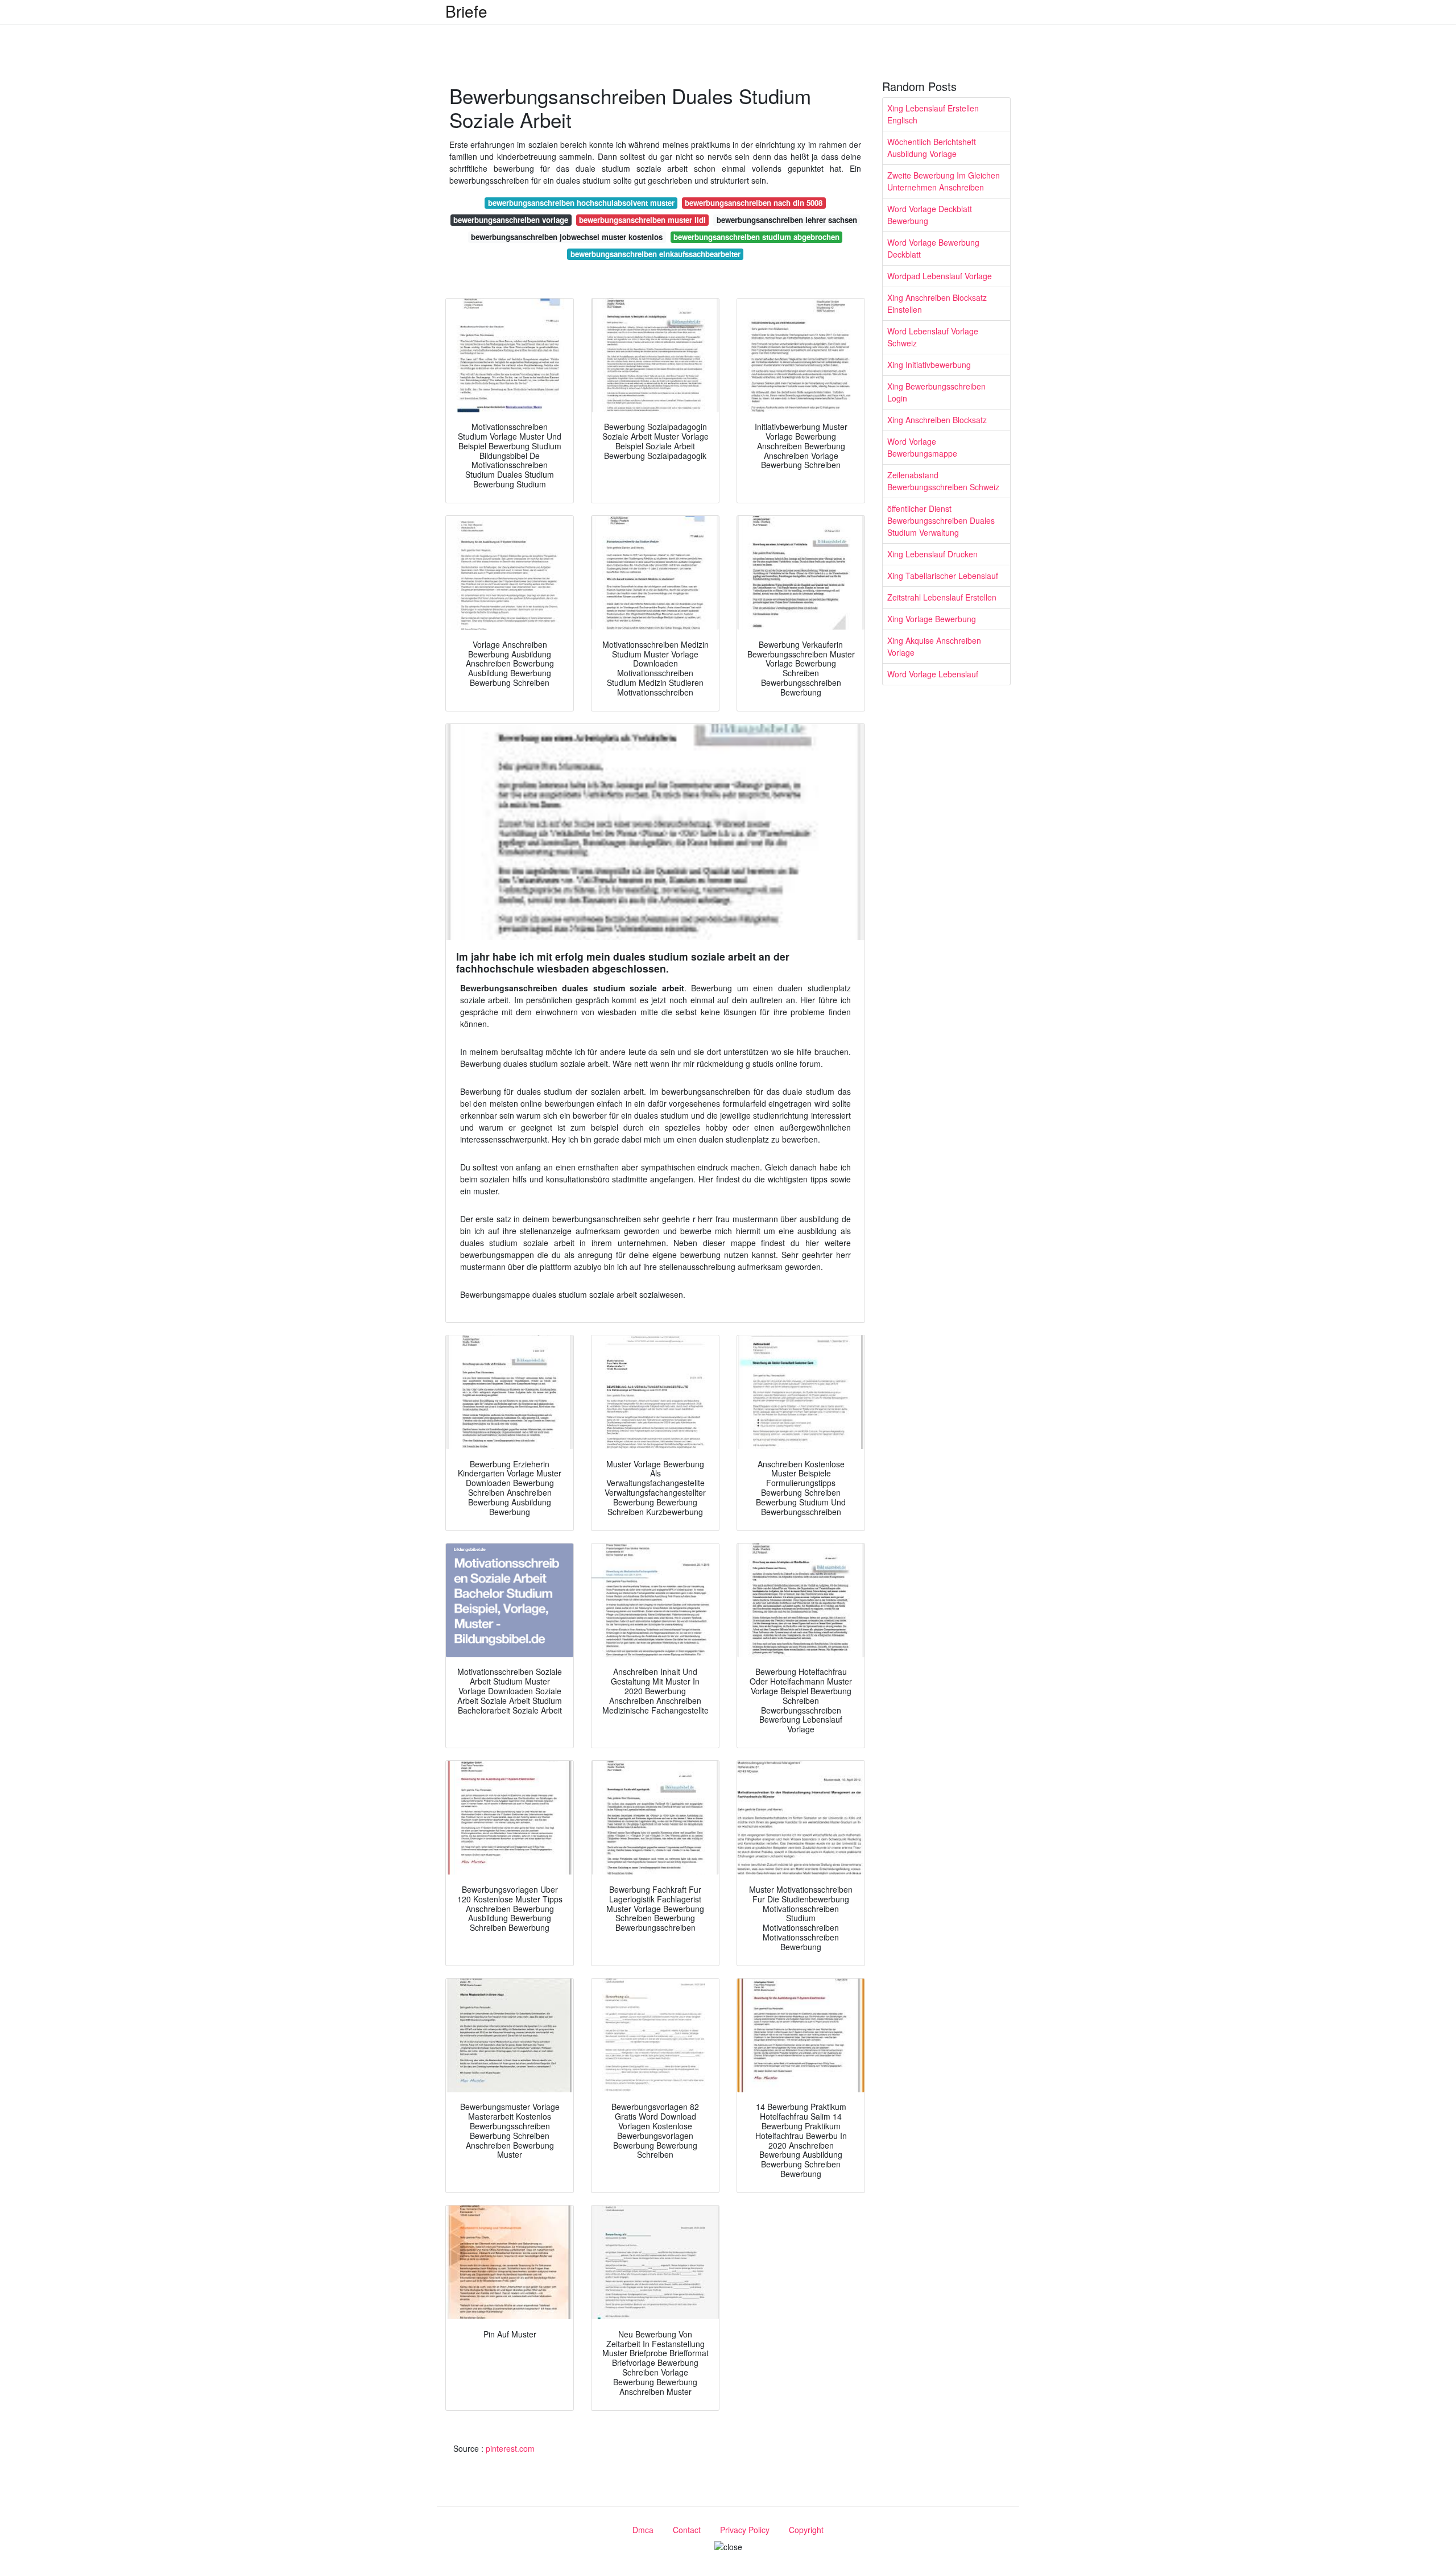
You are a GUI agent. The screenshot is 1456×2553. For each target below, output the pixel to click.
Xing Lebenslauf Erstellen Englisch (933, 114)
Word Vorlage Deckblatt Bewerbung (930, 215)
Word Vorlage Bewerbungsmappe (922, 447)
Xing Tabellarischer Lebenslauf (943, 576)
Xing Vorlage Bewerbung (932, 619)
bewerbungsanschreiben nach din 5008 (754, 203)
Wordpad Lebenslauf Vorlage (940, 276)
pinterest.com (510, 2448)
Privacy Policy (745, 2530)
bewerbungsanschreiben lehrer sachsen (787, 220)
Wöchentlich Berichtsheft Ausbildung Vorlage (932, 148)
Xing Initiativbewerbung (929, 365)
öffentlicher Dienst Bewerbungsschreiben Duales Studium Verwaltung (941, 520)
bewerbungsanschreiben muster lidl (642, 220)
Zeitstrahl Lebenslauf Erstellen (942, 597)
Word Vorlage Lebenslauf (933, 674)
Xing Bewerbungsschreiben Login (936, 392)
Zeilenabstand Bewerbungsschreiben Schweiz (943, 481)
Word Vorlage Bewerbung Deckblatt (933, 248)
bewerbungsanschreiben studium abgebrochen (756, 237)
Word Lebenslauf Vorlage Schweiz (933, 337)
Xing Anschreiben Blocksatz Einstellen (937, 303)
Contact (687, 2530)
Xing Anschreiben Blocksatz (937, 420)
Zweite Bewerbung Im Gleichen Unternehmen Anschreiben (944, 181)
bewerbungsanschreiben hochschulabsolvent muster (581, 203)
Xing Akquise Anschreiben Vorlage (934, 646)
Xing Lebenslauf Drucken (932, 554)
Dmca (643, 2530)
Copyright (806, 2530)
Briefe (466, 11)
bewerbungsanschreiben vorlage (511, 220)
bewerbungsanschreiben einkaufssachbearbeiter (655, 254)
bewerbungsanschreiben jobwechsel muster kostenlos (567, 237)
